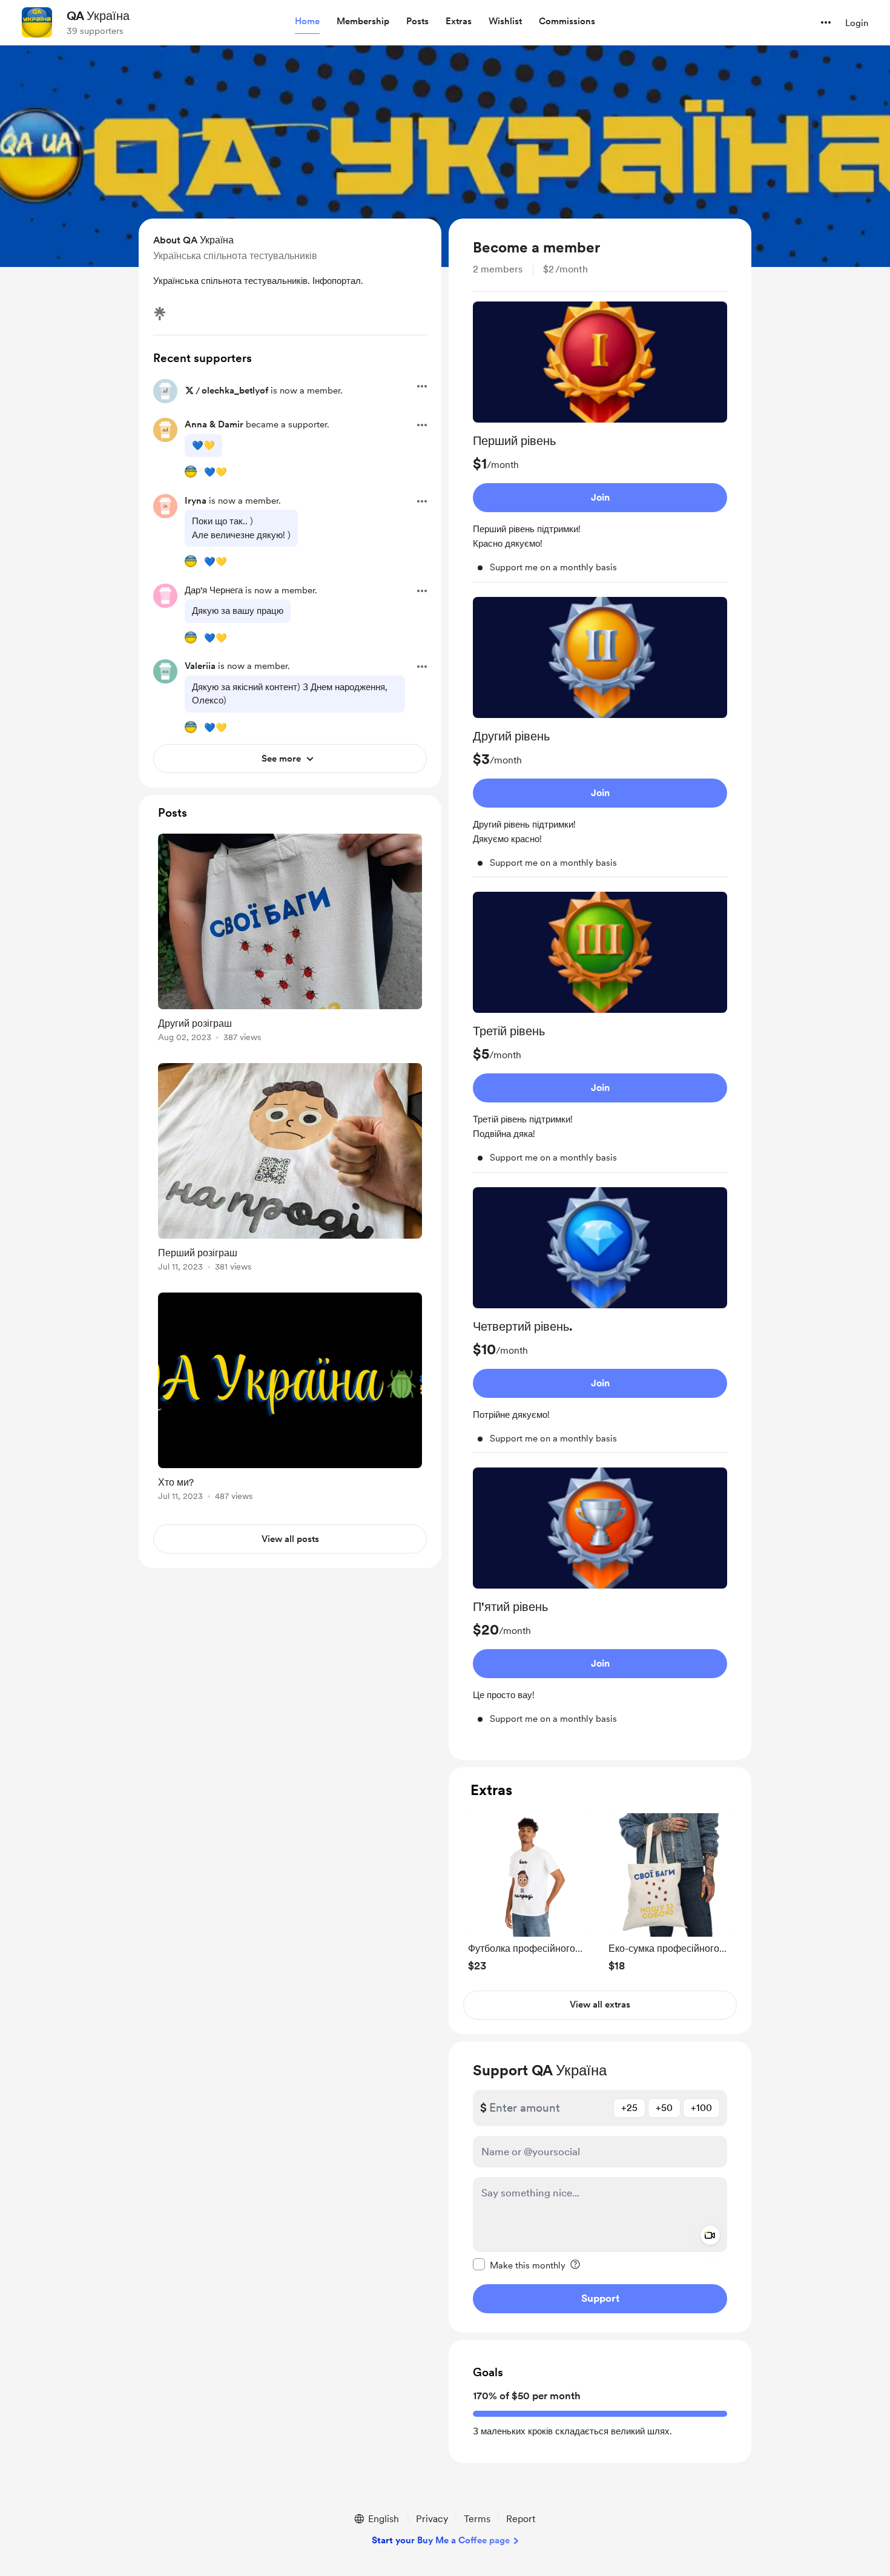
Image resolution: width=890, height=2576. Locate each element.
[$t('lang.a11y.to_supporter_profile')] (191, 472)
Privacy (432, 2519)
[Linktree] (160, 314)
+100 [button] (701, 2108)
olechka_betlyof (235, 390)
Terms (477, 2519)
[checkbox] (519, 2265)
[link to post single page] (290, 940)
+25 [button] (629, 2108)
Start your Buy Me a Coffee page (441, 2540)
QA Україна (98, 16)
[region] (600, 989)
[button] (307, 22)
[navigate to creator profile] (37, 22)
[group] (600, 442)
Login (857, 23)
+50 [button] (664, 2108)
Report (521, 2519)
